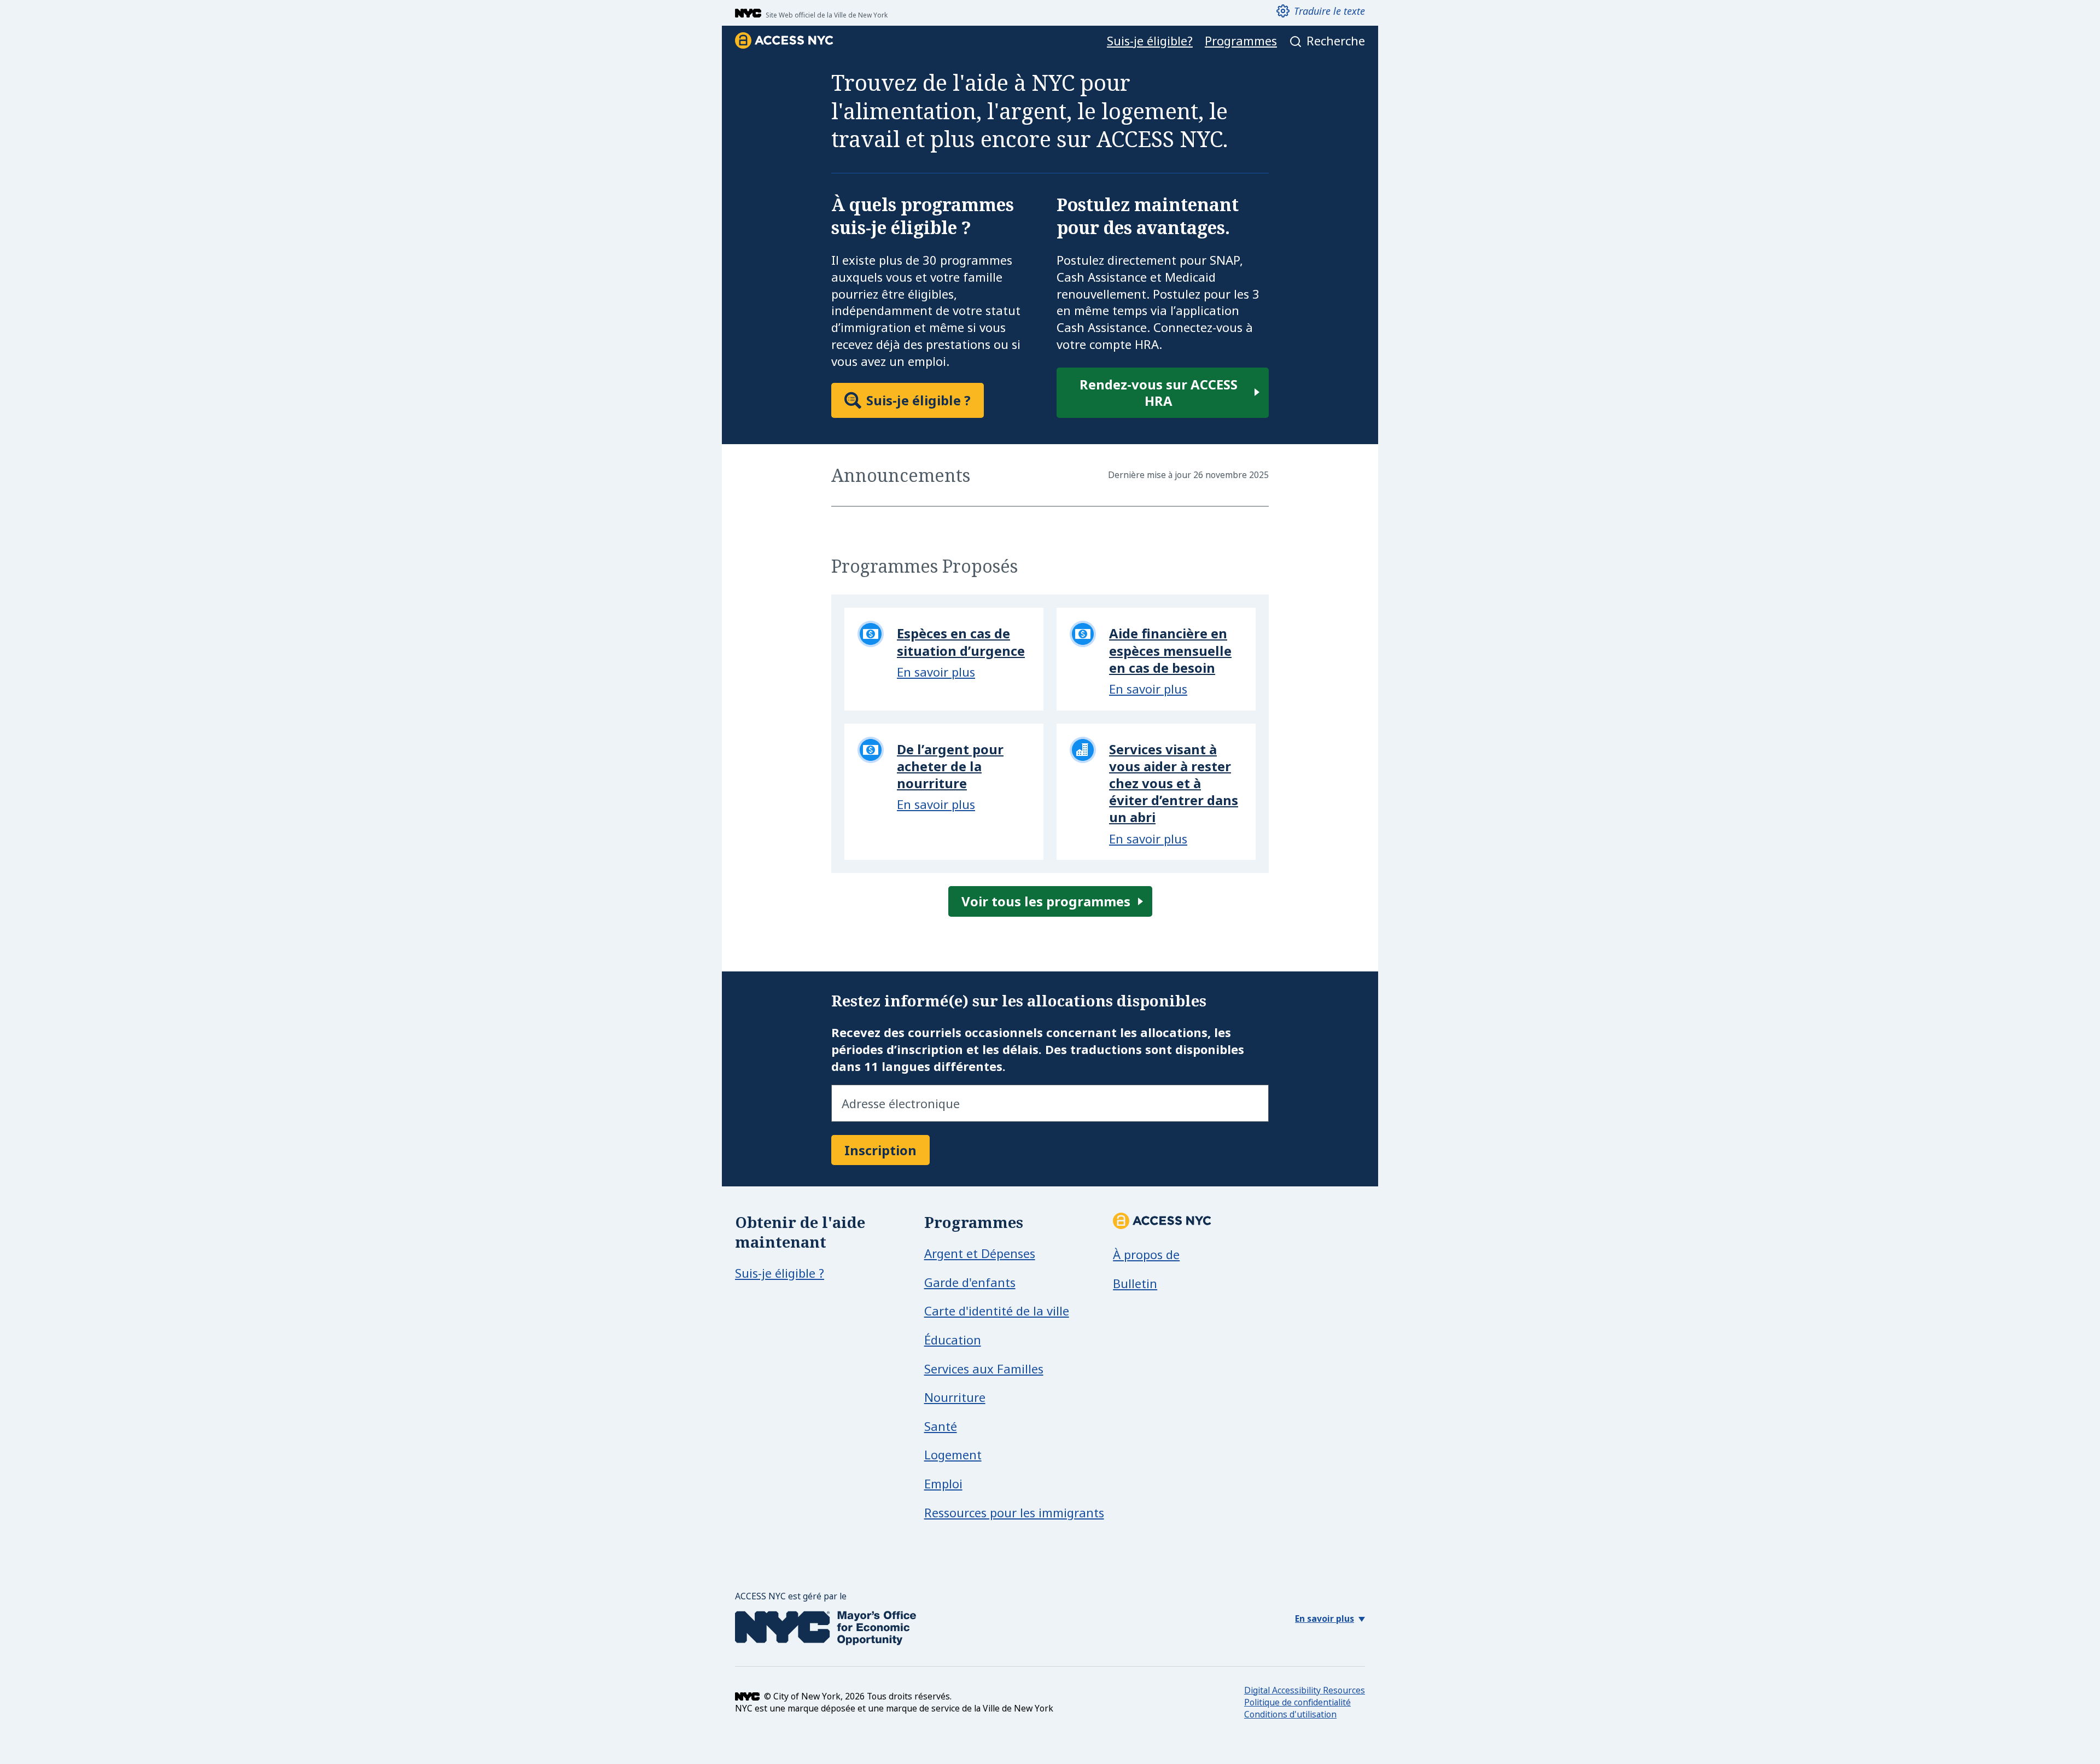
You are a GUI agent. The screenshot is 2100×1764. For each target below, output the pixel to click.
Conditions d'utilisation (1290, 1714)
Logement (953, 1454)
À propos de (1146, 1254)
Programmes (1241, 41)
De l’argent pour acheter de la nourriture (950, 766)
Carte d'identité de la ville (997, 1311)
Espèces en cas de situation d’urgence (961, 642)
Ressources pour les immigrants (1014, 1512)
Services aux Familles (984, 1369)
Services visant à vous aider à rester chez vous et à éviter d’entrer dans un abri (1174, 783)
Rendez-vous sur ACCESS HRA (1159, 392)
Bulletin (1135, 1283)
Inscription (880, 1150)
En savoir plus (936, 672)
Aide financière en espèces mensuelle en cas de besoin (1170, 650)
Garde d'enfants (970, 1282)
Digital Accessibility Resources (1305, 1690)
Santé (941, 1426)
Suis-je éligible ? (918, 400)
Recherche (1336, 41)
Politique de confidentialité (1297, 1702)
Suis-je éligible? (1150, 41)
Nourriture (955, 1397)
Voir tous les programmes (1046, 901)
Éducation (953, 1340)
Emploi (943, 1483)
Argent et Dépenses (980, 1253)
